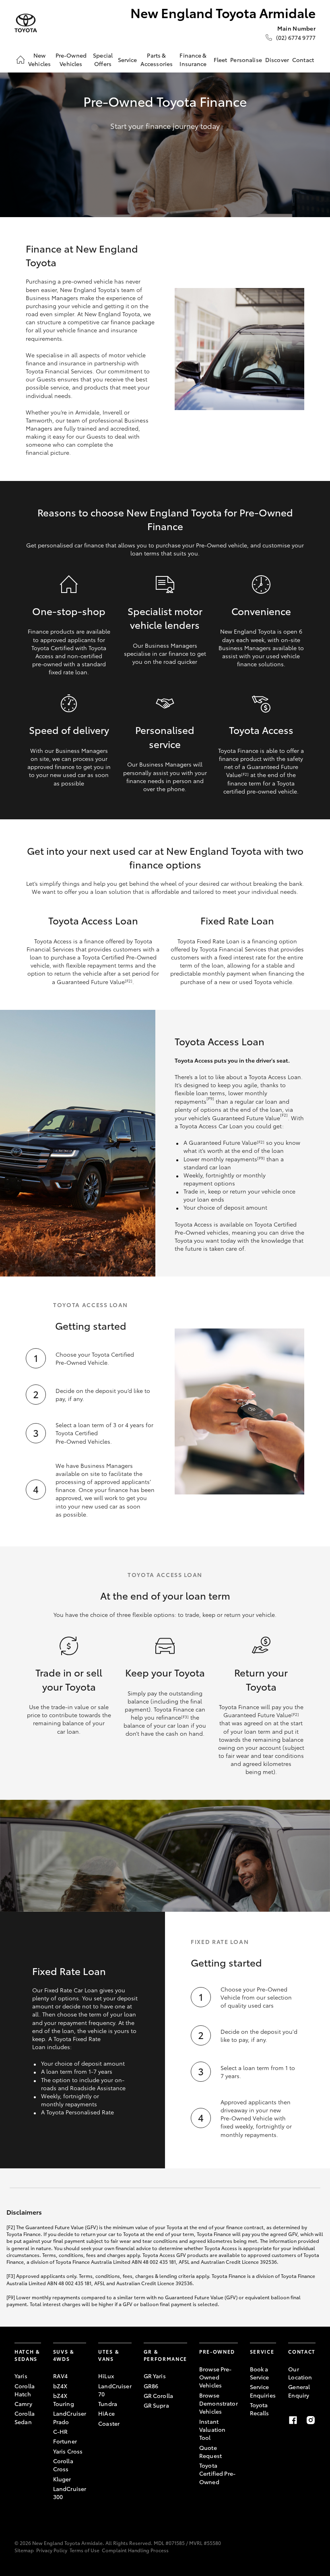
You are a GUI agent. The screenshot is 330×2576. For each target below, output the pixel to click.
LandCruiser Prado (70, 2417)
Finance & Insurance (193, 59)
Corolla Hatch (25, 2390)
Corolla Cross (63, 2465)
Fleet (221, 60)
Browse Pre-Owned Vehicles (216, 2377)
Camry (23, 2404)
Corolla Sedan (25, 2417)
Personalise (246, 60)
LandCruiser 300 (70, 2493)
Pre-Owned (217, 2351)
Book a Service (260, 2373)
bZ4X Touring (64, 2400)
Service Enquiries (263, 2391)
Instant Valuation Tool (212, 2430)
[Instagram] (311, 2420)
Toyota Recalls (260, 2409)
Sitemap (24, 2550)
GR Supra (156, 2405)
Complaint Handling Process (135, 2550)
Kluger (62, 2479)
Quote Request (210, 2452)
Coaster (109, 2423)
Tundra (108, 2404)
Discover (277, 60)
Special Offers (103, 59)
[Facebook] (293, 2420)
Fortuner (65, 2441)
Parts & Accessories (157, 59)
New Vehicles (39, 59)
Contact (303, 60)
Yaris (21, 2376)
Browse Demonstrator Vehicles (219, 2403)
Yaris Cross (68, 2451)
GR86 (151, 2386)
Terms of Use (85, 2550)
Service (128, 60)
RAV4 (61, 2376)
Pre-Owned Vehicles (71, 59)
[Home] (21, 60)
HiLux (106, 2376)
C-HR (61, 2431)
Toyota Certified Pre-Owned (217, 2473)
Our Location (300, 2373)
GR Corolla (158, 2396)
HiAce (106, 2413)
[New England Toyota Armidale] (26, 23)
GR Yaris (155, 2376)
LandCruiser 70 (115, 2390)
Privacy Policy (52, 2550)
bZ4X (60, 2386)
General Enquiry (299, 2391)
